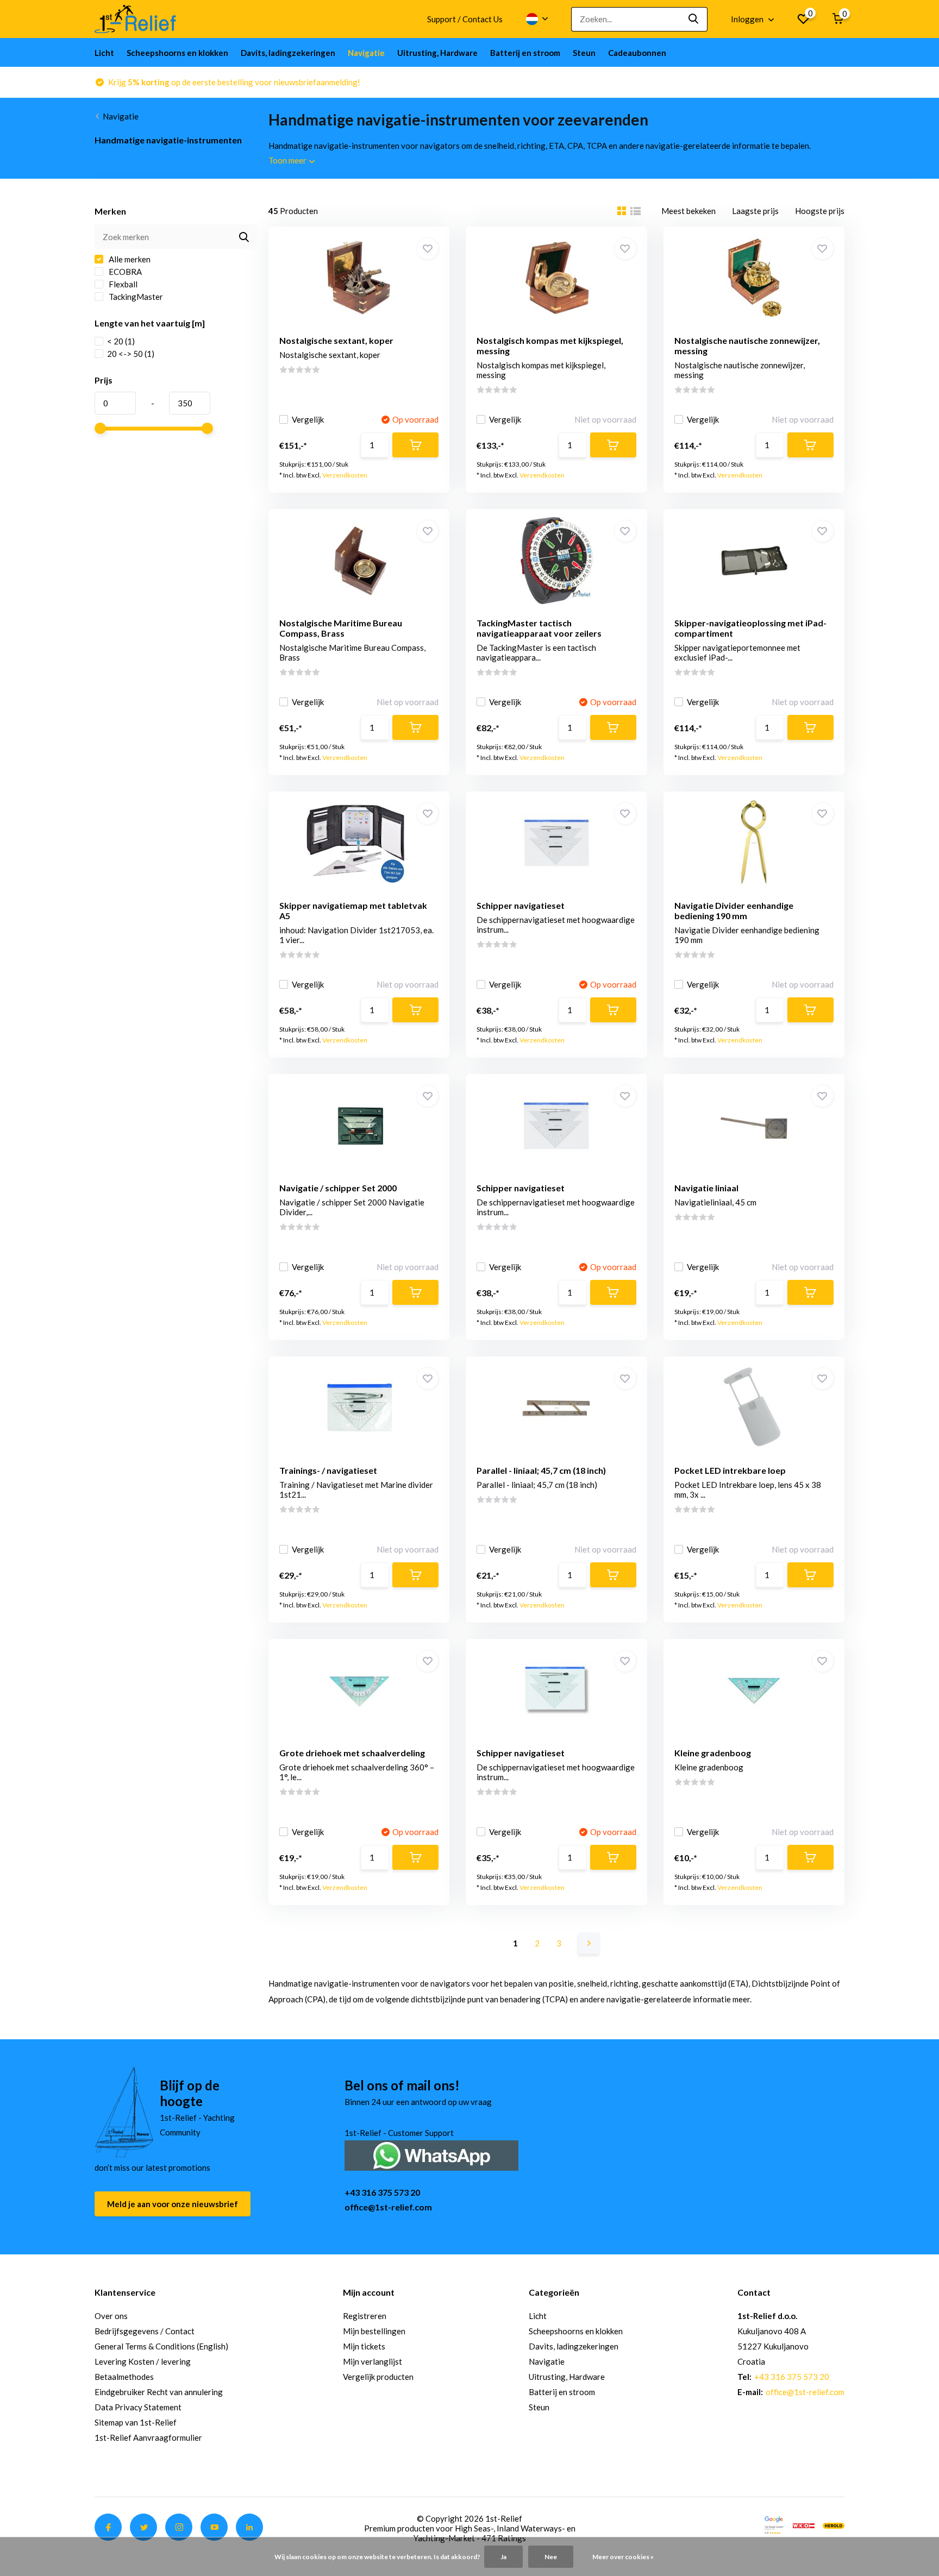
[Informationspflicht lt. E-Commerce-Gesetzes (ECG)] (804, 2524)
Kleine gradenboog (713, 1753)
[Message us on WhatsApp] (431, 2154)
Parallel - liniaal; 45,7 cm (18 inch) (541, 1470)
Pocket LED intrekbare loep (730, 1470)
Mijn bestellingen (374, 2331)
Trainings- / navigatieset (328, 1470)
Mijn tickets (364, 2346)
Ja (503, 2557)
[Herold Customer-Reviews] (834, 2524)
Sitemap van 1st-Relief (136, 2422)
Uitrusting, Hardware (437, 53)
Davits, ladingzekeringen (288, 53)
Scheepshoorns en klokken (177, 53)
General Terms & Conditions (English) (161, 2346)
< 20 (121, 341)
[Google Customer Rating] (774, 2524)
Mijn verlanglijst (373, 2361)
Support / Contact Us (465, 19)
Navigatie (366, 53)
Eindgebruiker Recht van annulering (159, 2392)
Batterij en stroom (525, 53)
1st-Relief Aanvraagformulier (148, 2437)
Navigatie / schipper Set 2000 (338, 1188)
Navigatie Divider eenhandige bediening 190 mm (734, 910)
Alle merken (129, 259)
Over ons (111, 2316)
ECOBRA (124, 272)
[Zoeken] (694, 19)
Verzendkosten (345, 475)
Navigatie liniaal (706, 1188)
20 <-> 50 (131, 354)
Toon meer (288, 160)
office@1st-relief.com (388, 2207)
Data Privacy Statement (138, 2407)
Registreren (365, 2316)
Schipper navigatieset (521, 905)
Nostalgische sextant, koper (336, 340)
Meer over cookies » (623, 2557)
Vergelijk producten (378, 2377)
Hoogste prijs (820, 211)
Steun (584, 53)
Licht (104, 53)
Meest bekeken (688, 211)
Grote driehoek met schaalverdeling (352, 1753)
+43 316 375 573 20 (382, 2192)
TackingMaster (135, 297)
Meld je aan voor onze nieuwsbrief (173, 2204)
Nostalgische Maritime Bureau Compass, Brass (341, 628)
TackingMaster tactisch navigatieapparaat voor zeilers (539, 628)
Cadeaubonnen (637, 53)
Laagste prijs (755, 211)
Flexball (122, 284)
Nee (551, 2557)
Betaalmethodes (124, 2377)
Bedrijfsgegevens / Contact (145, 2331)
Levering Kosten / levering (143, 2361)
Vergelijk (308, 419)
